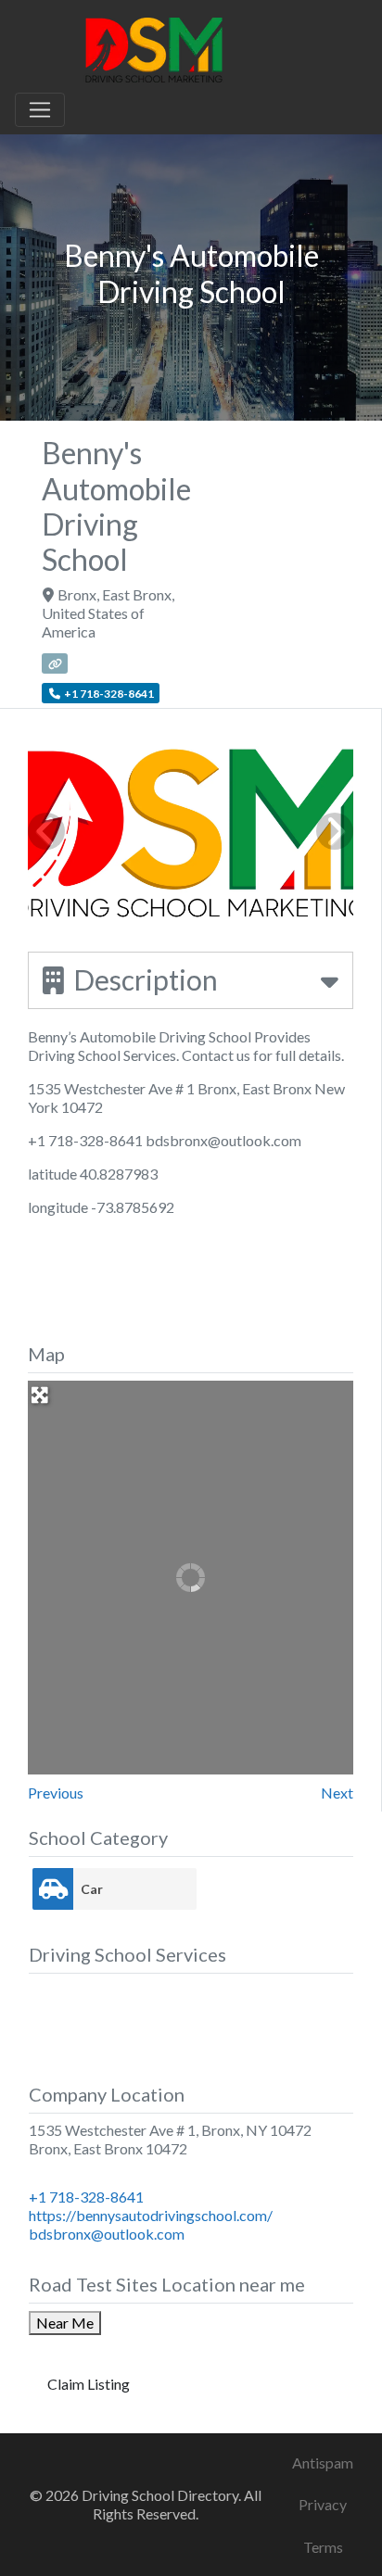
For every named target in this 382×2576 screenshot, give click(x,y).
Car (92, 1889)
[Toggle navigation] (40, 110)
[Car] (53, 1889)
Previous (56, 1793)
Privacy (323, 2504)
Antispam (323, 2462)
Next (337, 1793)
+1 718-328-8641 (86, 2197)
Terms (323, 2547)
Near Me (65, 2323)
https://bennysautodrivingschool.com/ (151, 2215)
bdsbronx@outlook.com (107, 2234)
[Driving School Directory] (154, 47)
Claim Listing (89, 2384)
